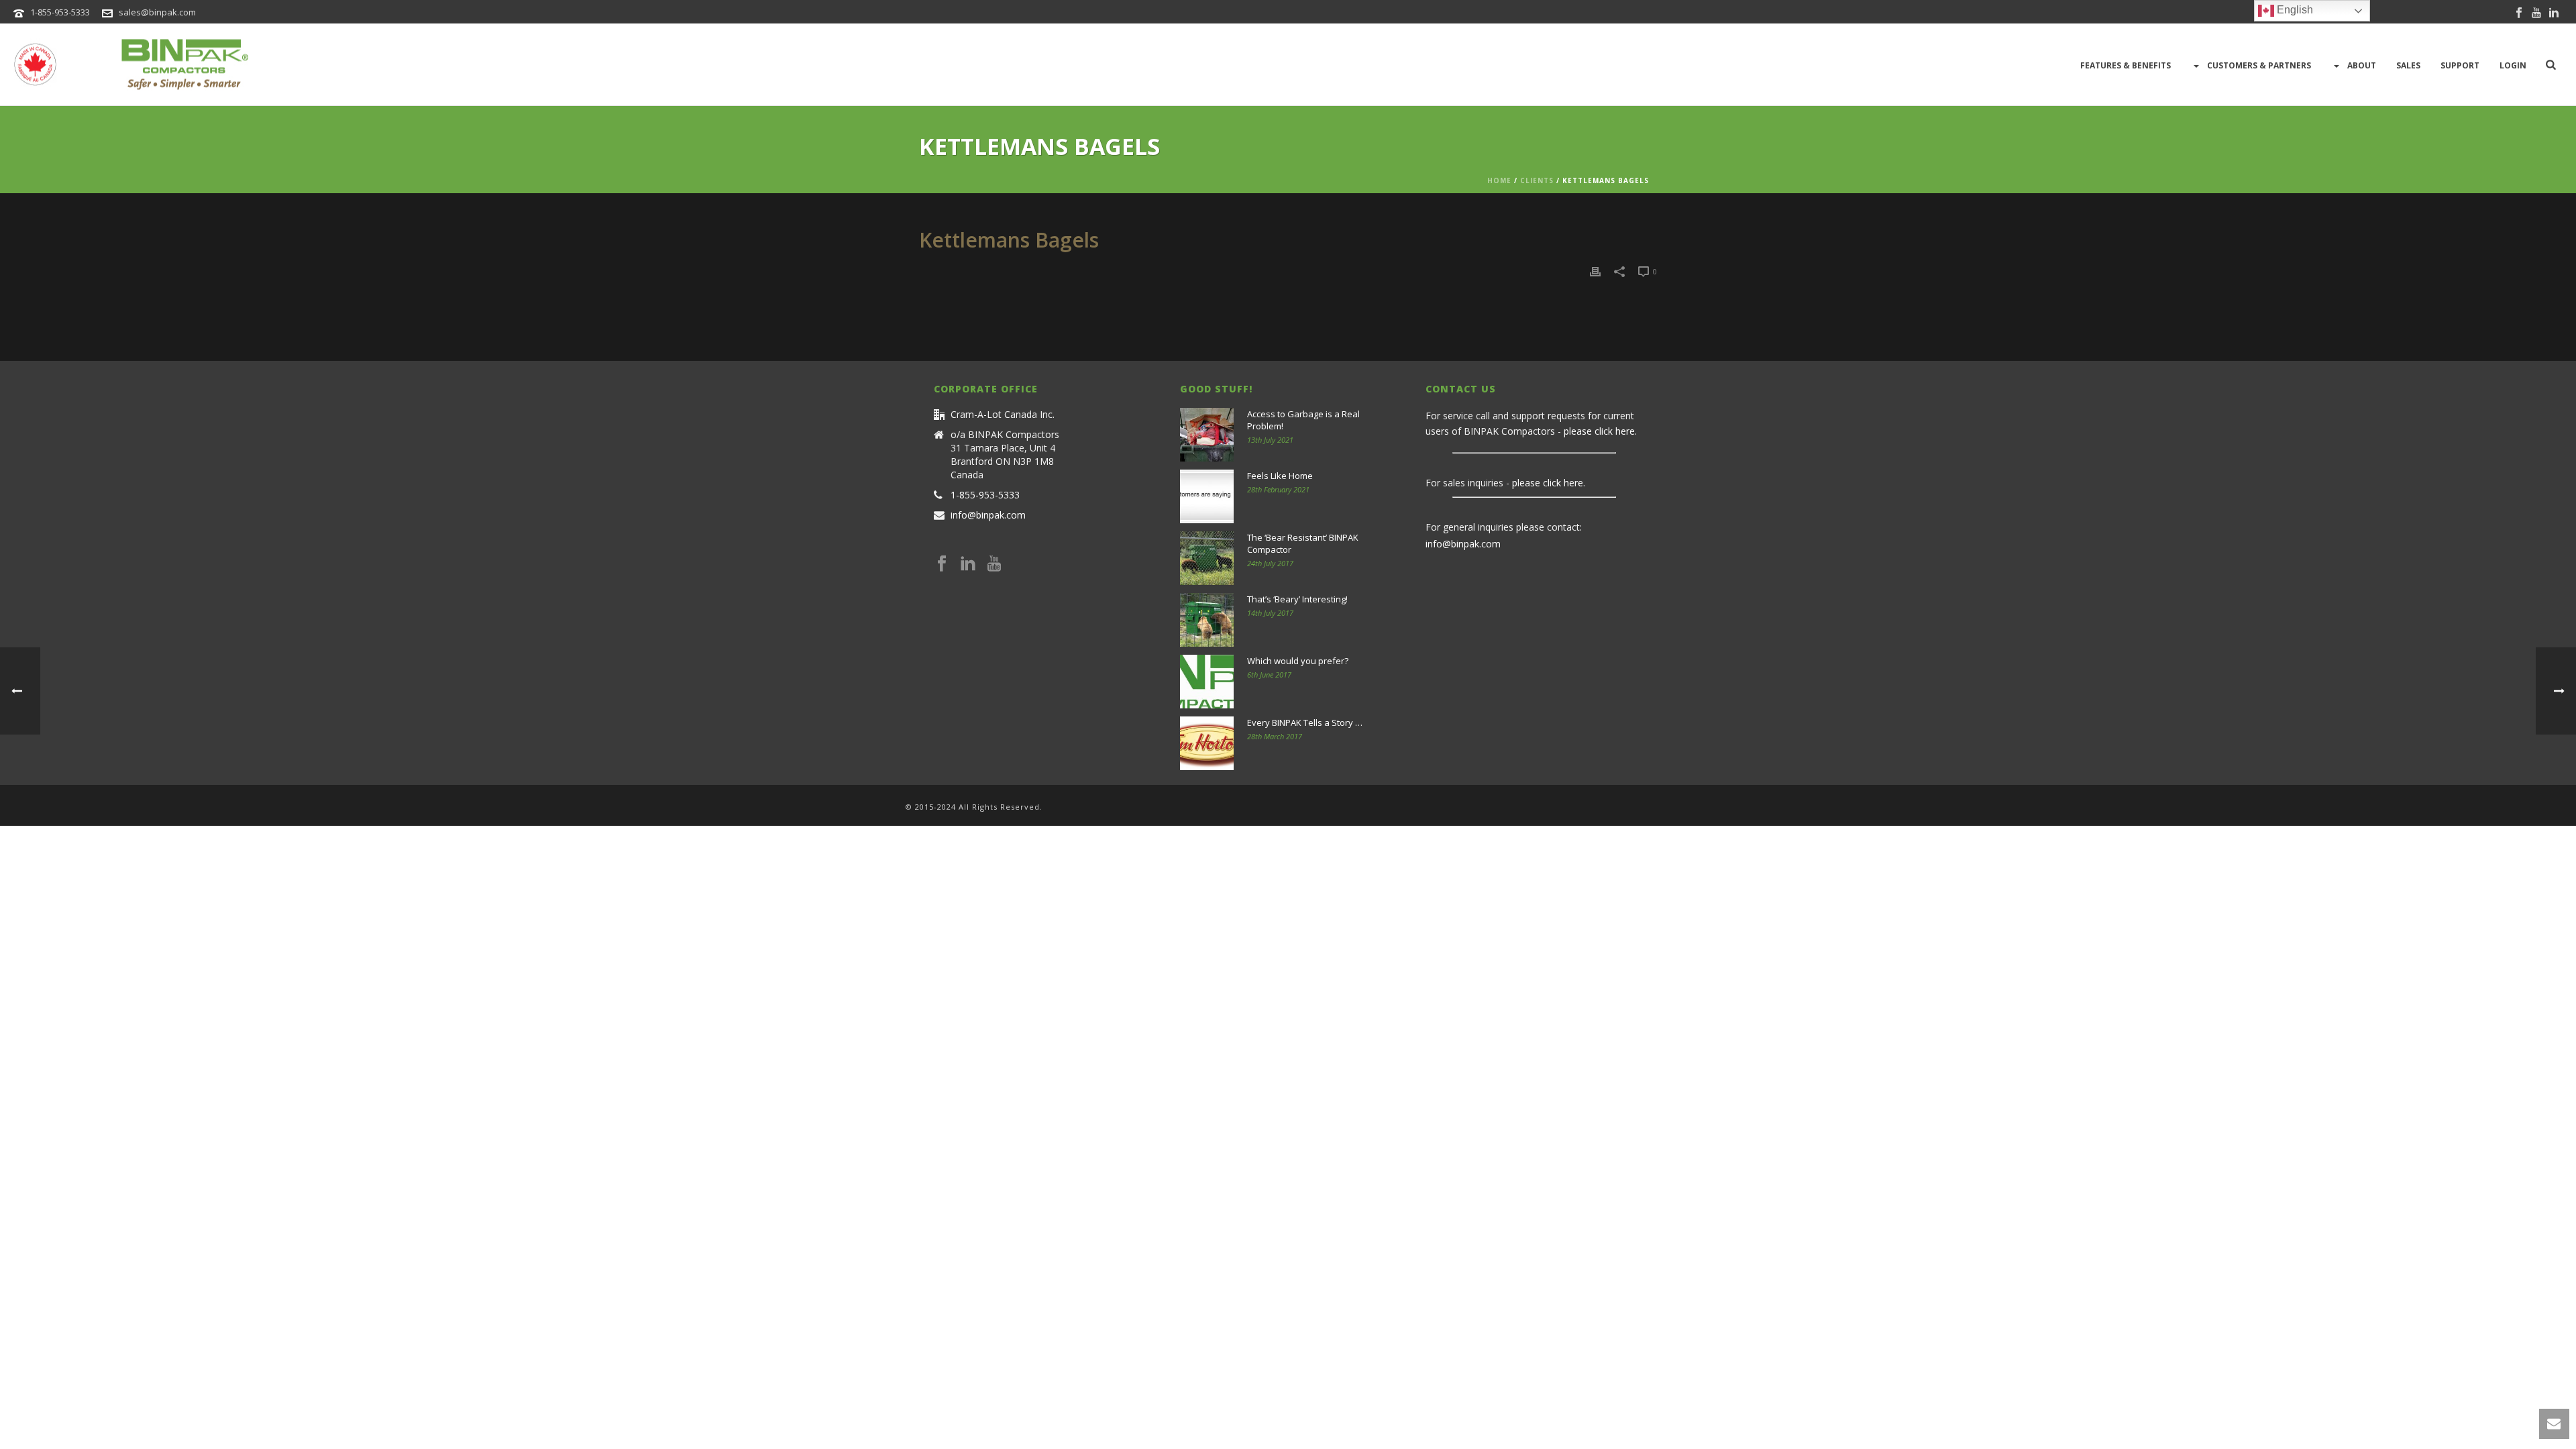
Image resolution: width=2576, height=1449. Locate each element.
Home (1499, 180)
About (2362, 65)
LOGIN (2513, 65)
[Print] (1595, 271)
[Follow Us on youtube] (994, 564)
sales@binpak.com (157, 12)
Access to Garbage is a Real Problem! (1303, 420)
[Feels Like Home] (1207, 496)
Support (2460, 65)
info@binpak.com (988, 515)
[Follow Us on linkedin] (968, 564)
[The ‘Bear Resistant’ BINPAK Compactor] (1207, 558)
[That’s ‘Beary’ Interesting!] (1207, 620)
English (2294, 10)
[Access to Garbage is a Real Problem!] (1207, 435)
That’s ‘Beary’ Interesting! (1297, 599)
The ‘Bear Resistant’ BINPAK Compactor (1303, 543)
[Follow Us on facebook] (942, 564)
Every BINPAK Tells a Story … (1305, 722)
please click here (1599, 431)
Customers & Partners (2259, 65)
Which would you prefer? (1298, 661)
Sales (2408, 65)
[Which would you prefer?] (1207, 682)
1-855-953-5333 (60, 12)
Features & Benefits (2126, 65)
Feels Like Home (1280, 476)
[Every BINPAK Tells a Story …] (1207, 743)
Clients (1537, 180)
